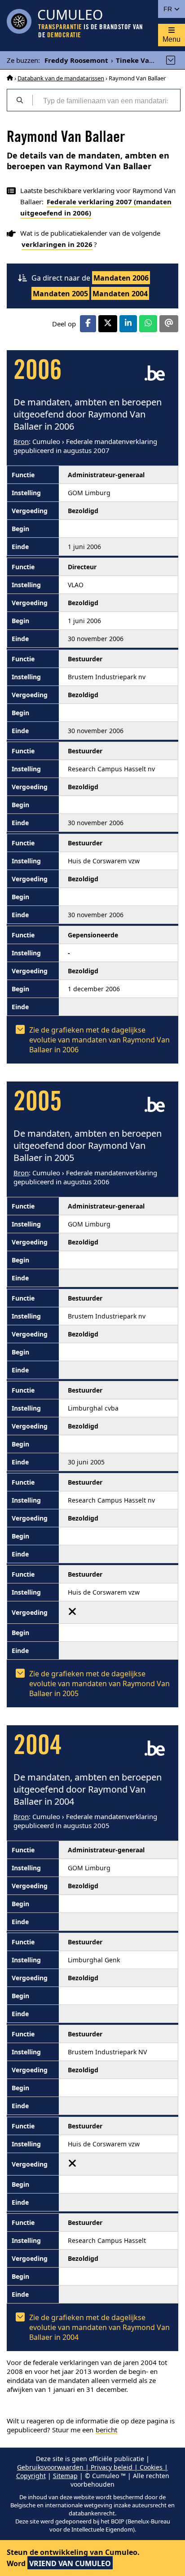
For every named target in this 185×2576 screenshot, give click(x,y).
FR (169, 9)
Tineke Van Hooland (150, 60)
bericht (106, 2430)
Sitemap (65, 2476)
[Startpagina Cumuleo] (10, 78)
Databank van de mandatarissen (61, 78)
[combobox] (106, 100)
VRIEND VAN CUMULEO (70, 2563)
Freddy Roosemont (76, 60)
